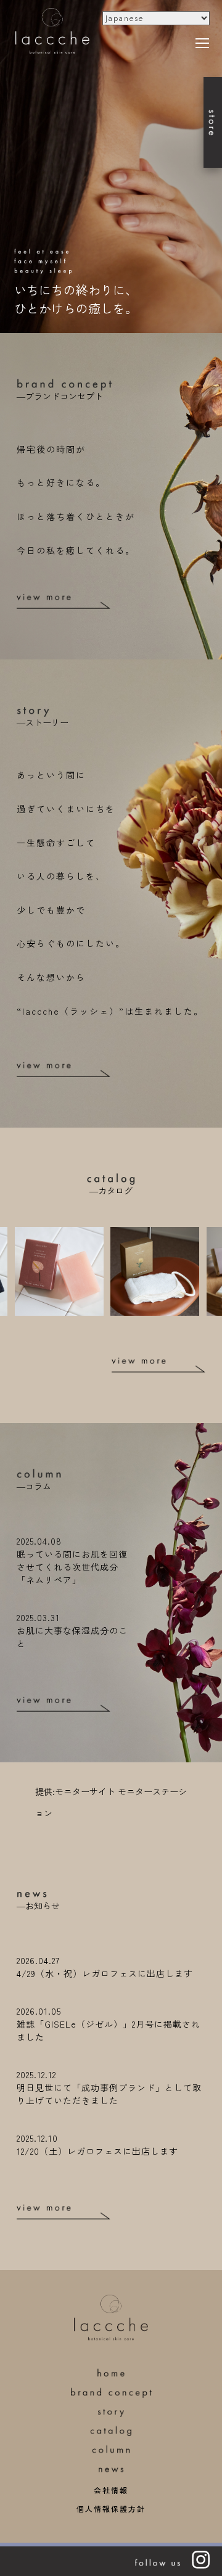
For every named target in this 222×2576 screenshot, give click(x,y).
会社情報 (111, 2490)
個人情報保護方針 (111, 2508)
